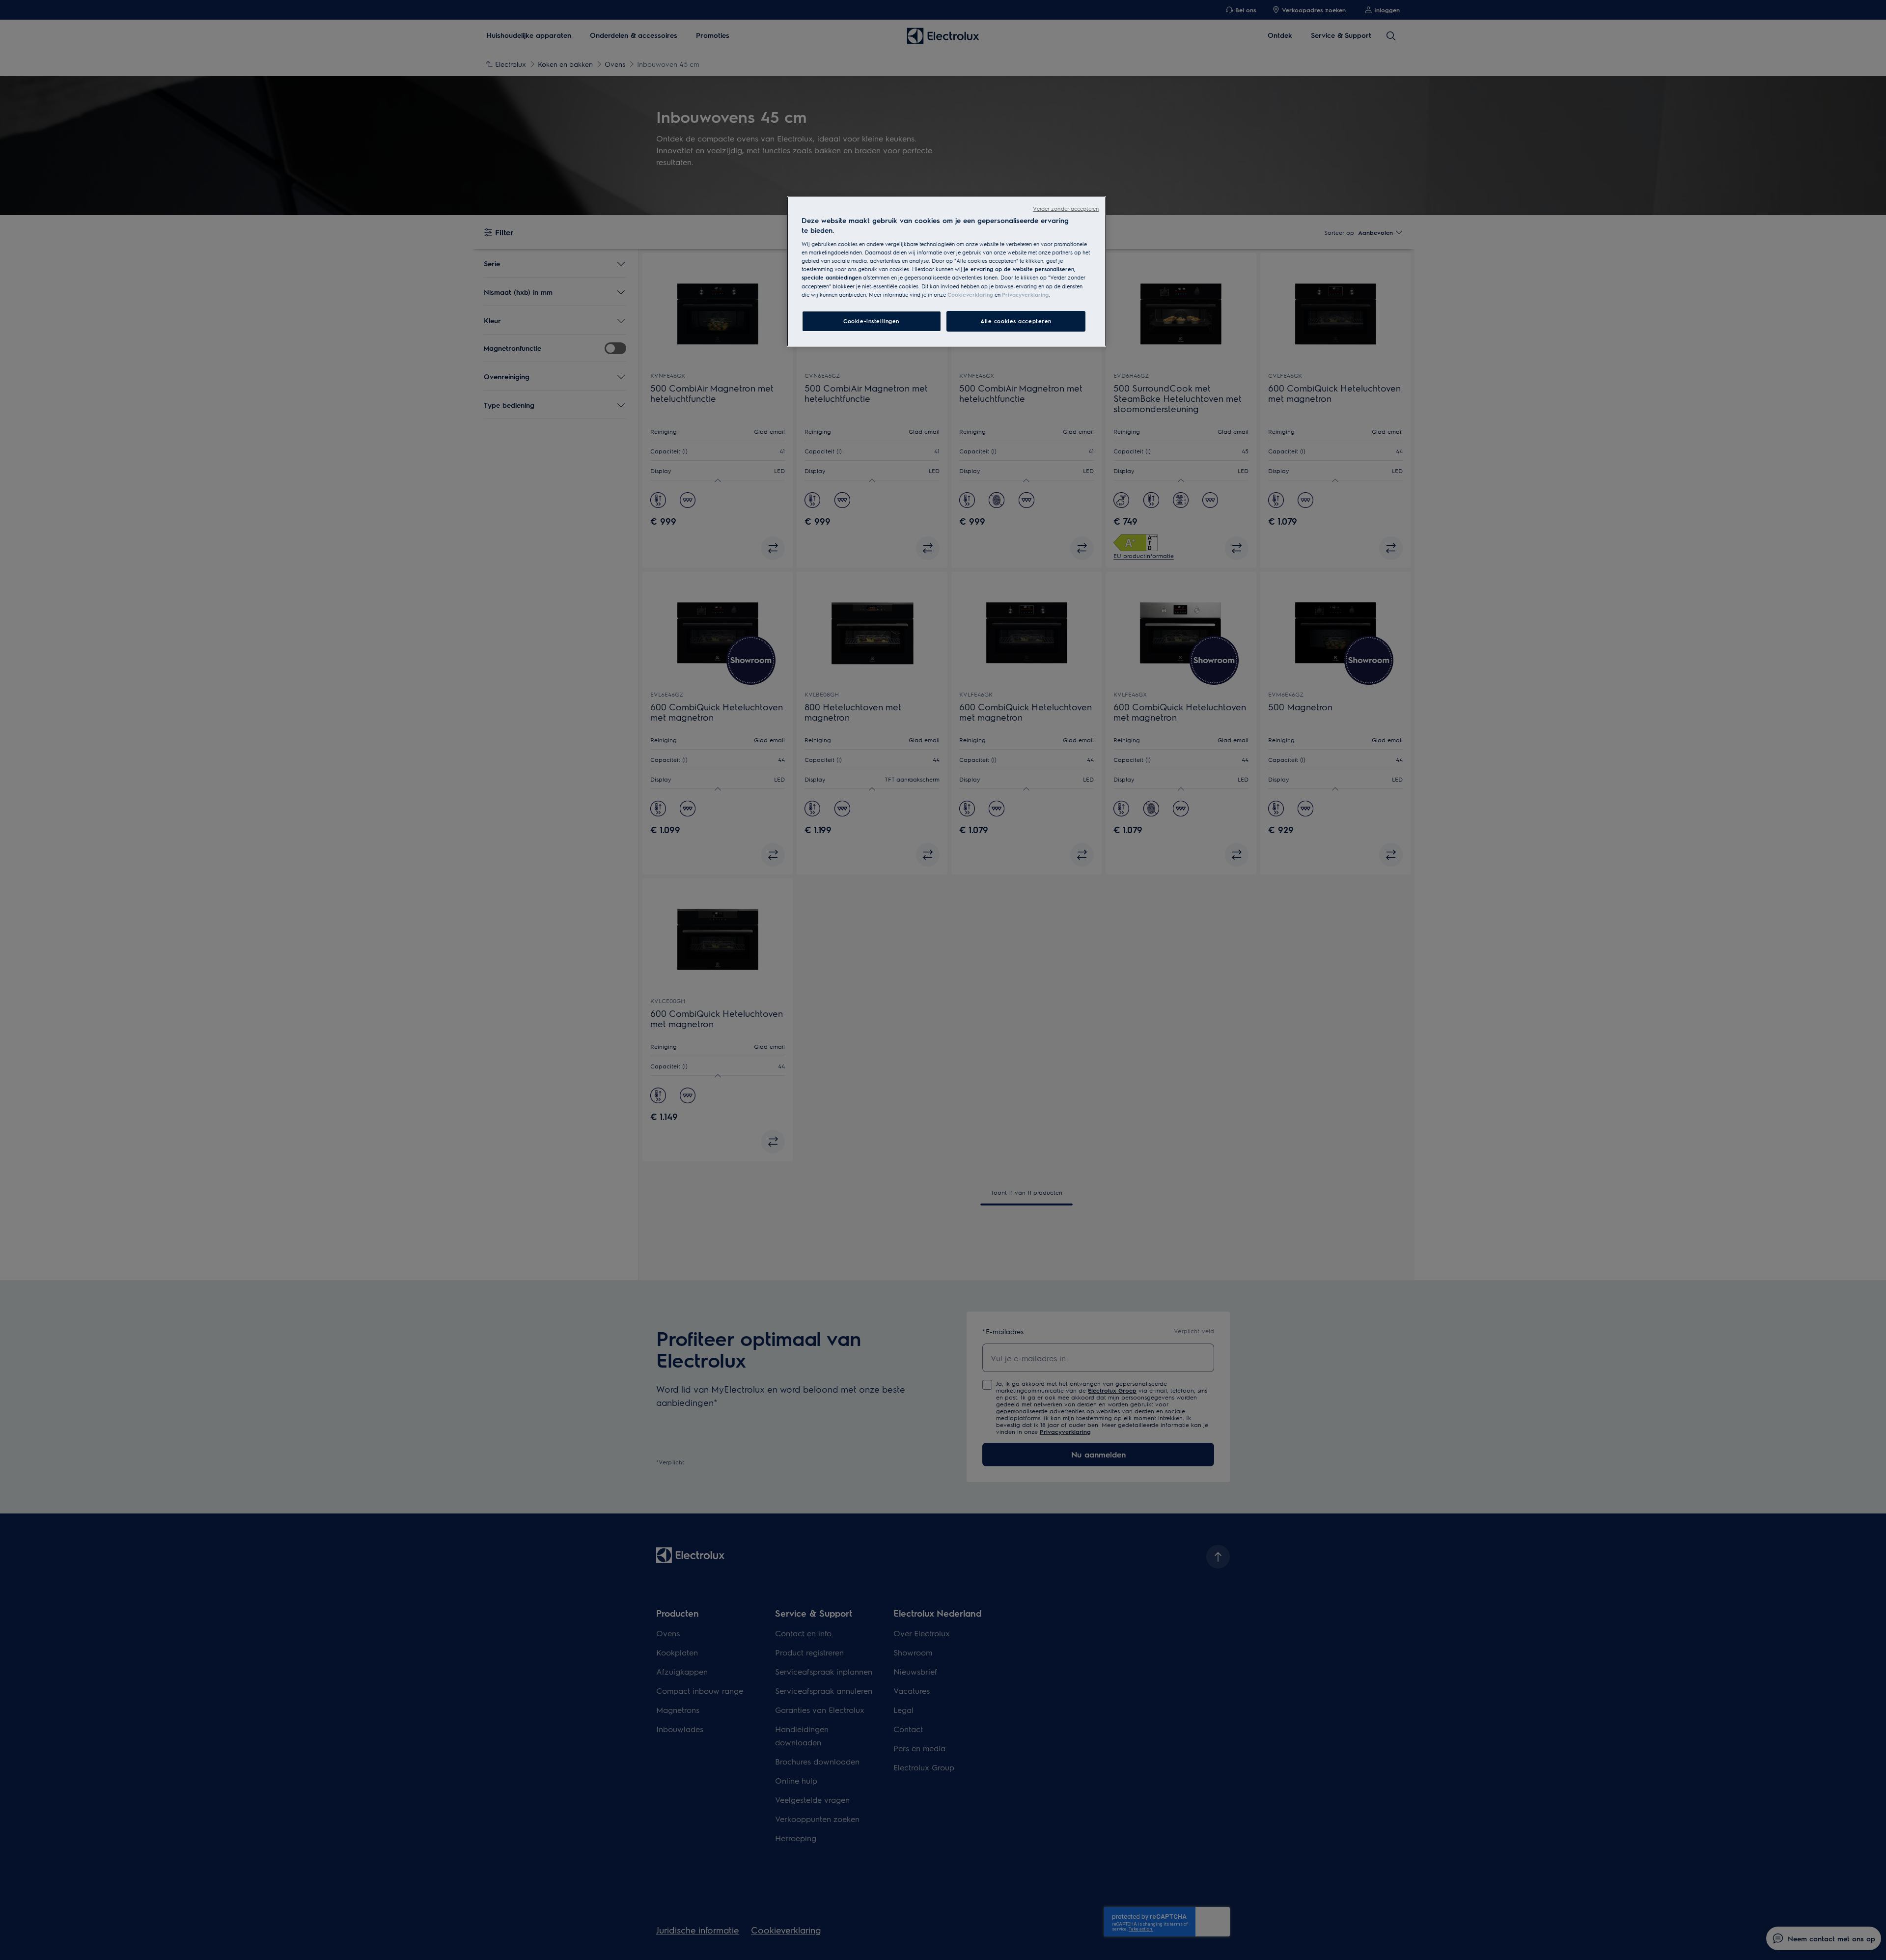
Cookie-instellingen (871, 321)
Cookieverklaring (970, 294)
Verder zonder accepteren (1066, 209)
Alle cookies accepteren (1016, 321)
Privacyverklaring (1025, 294)
